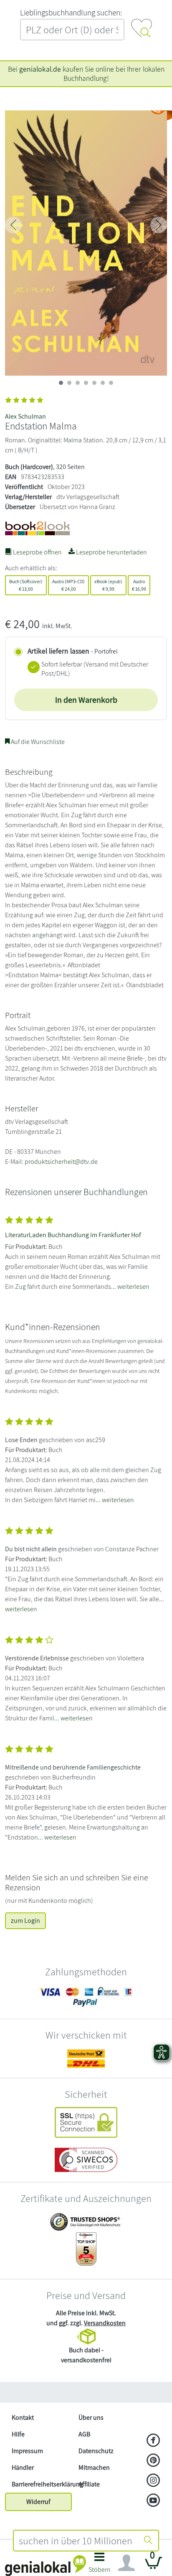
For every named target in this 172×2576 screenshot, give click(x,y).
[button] (100, 2565)
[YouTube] (153, 2501)
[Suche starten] (148, 2541)
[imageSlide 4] (94, 383)
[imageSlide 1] (69, 383)
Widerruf (38, 2502)
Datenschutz (96, 2451)
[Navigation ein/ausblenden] (126, 2563)
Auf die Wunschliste (37, 742)
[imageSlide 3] (86, 383)
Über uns (91, 2417)
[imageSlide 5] (103, 383)
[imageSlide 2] (78, 383)
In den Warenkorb (86, 700)
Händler (23, 2467)
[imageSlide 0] (61, 383)
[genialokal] (46, 2565)
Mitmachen (94, 2467)
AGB (84, 2434)
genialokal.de (40, 69)
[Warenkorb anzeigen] (154, 2566)
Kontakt (23, 2417)
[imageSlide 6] (111, 383)
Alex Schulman (25, 416)
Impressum (27, 2451)
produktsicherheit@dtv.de (61, 1162)
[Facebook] (153, 2441)
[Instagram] (153, 2481)
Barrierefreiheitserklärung (42, 2484)
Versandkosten (105, 2323)
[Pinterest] (153, 2461)
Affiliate (89, 2484)
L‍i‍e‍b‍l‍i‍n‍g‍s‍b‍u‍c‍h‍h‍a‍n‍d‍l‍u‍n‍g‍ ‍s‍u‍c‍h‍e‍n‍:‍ (71, 12)
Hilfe (18, 2434)
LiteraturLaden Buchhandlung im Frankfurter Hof (73, 1235)
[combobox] (76, 2541)
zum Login (25, 1921)
